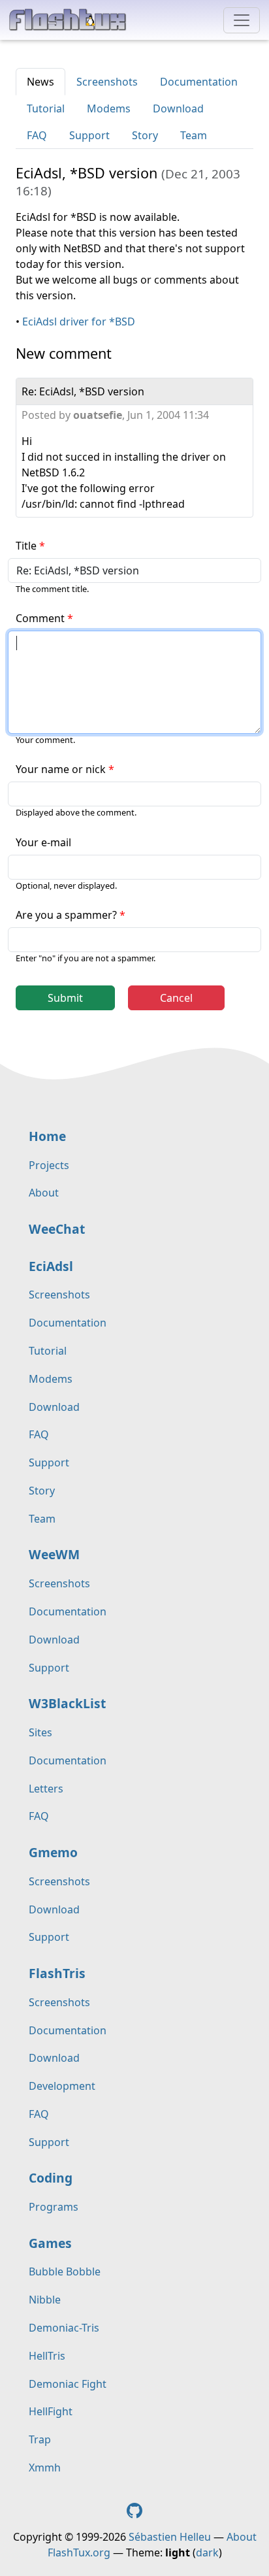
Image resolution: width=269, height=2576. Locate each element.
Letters (46, 1789)
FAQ (37, 135)
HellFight (51, 2411)
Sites (40, 1732)
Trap (40, 2439)
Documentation (199, 82)
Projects (49, 1165)
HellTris (47, 2356)
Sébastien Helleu (170, 2537)
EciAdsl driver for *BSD (79, 322)
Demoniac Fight (68, 2384)
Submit (65, 998)
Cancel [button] (176, 998)
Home (47, 1136)
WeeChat (57, 1229)
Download (178, 108)
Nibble (45, 2300)
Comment (40, 618)
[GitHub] (134, 2509)
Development (62, 2086)
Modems (109, 108)
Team (194, 135)
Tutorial (46, 108)
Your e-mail (43, 842)
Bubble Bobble (65, 2271)
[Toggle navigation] (242, 20)
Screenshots (107, 82)
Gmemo (53, 1852)
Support (89, 135)
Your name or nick (61, 769)
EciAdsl (51, 1266)
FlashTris (57, 1973)
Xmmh (45, 2468)
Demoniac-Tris (64, 2328)
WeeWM (54, 1554)
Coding (51, 2178)
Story (145, 135)
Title (26, 546)
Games (50, 2243)
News (40, 82)
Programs (54, 2207)
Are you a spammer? (66, 915)
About (44, 1193)
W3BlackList (67, 1703)
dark (207, 2552)
